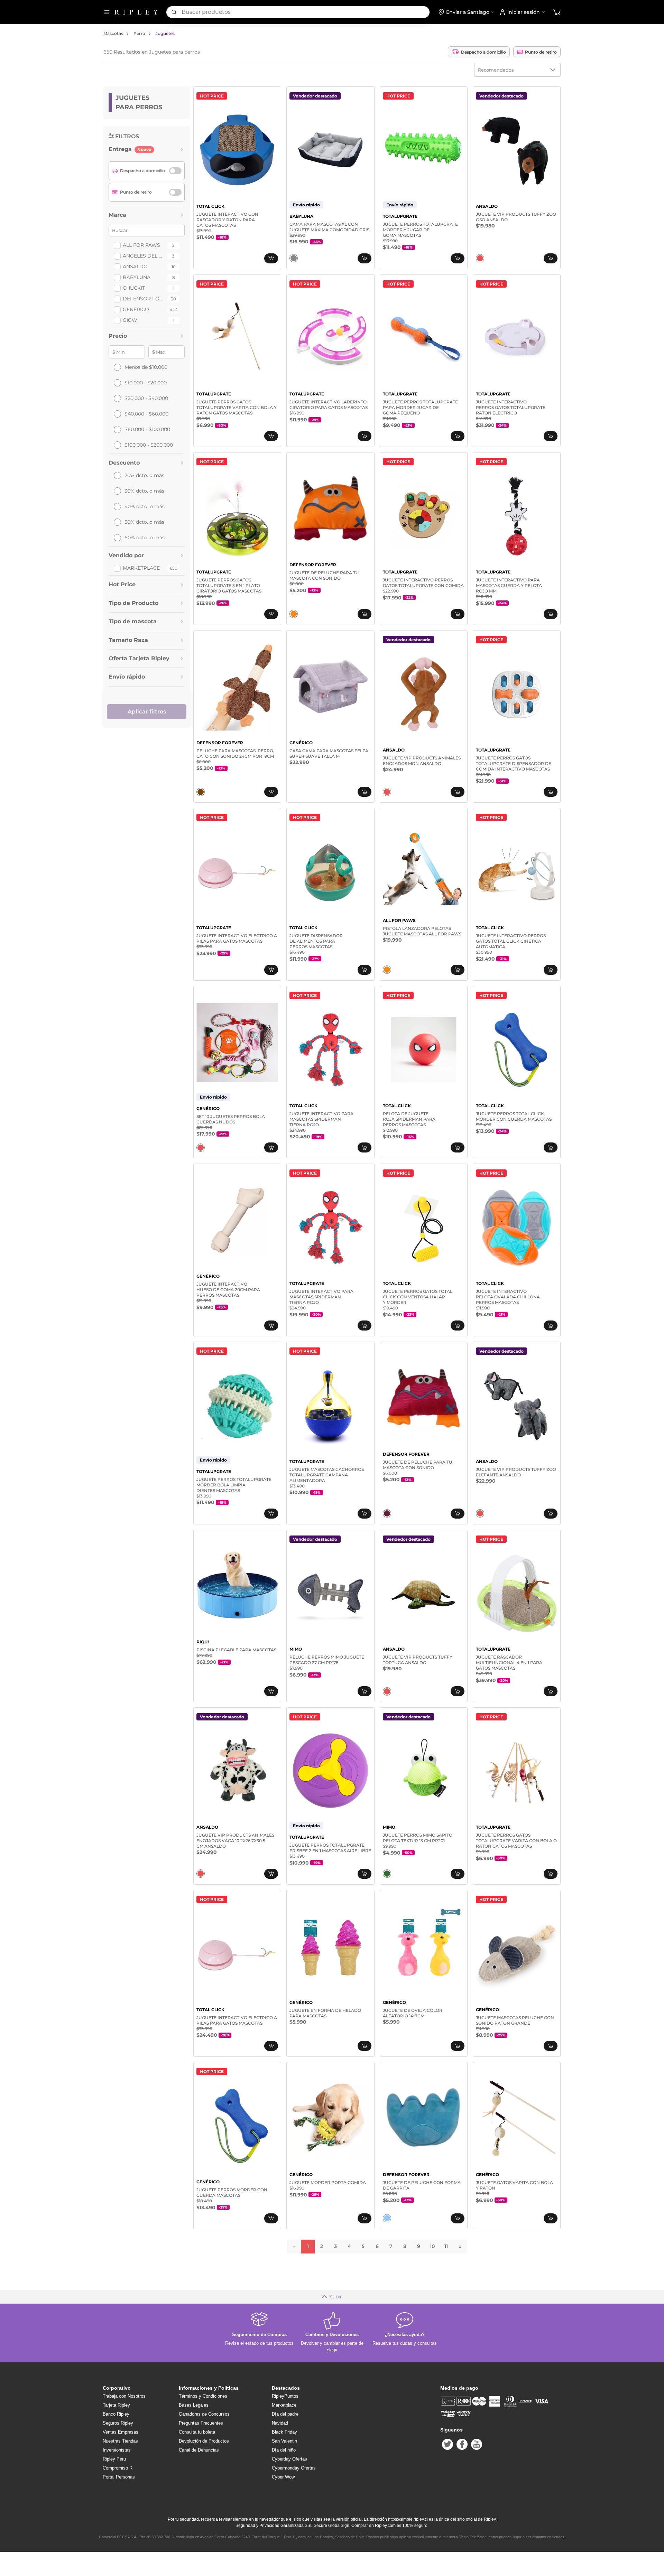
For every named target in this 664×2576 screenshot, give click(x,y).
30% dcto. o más (144, 491)
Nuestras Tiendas (120, 2441)
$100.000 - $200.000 (149, 445)
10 (432, 2246)
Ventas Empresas (121, 2432)
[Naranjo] (294, 614)
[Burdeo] (387, 1513)
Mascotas (113, 33)
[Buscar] (174, 12)
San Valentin (284, 2441)
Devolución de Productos (204, 2441)
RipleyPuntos (285, 2396)
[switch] (175, 171)
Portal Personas (119, 2477)
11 (446, 2246)
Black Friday (284, 2432)
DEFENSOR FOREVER (144, 299)
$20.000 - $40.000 (146, 398)
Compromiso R (118, 2468)
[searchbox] (306, 12)
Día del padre (285, 2414)
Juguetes (165, 33)
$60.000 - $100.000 (147, 429)
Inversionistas (117, 2450)
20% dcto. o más (144, 475)
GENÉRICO (136, 309)
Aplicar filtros (147, 712)
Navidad (280, 2423)
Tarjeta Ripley (116, 2405)
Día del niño (284, 2450)
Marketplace (141, 568)
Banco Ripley (116, 2414)
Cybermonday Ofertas (294, 2468)
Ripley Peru (114, 2459)
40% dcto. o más (145, 506)
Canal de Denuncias (199, 2450)
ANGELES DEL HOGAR (144, 256)
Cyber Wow (283, 2477)
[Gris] (294, 258)
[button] (557, 12)
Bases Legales (194, 2405)
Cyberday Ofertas (289, 2459)
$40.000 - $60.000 (146, 414)
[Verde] (387, 1874)
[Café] (201, 792)
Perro (139, 33)
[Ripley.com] (136, 12)
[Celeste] (387, 2218)
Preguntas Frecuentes (201, 2423)
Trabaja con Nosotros (124, 2396)
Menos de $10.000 (146, 367)
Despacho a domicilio (483, 52)
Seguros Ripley (118, 2423)
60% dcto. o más (145, 538)
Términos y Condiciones (203, 2396)
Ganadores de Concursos (204, 2414)
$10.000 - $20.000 (146, 383)
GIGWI (131, 320)
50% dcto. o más (144, 522)
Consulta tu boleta (197, 2432)
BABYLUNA (137, 277)
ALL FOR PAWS (141, 245)
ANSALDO (135, 267)
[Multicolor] (480, 258)
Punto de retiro (541, 52)
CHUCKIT (134, 288)
